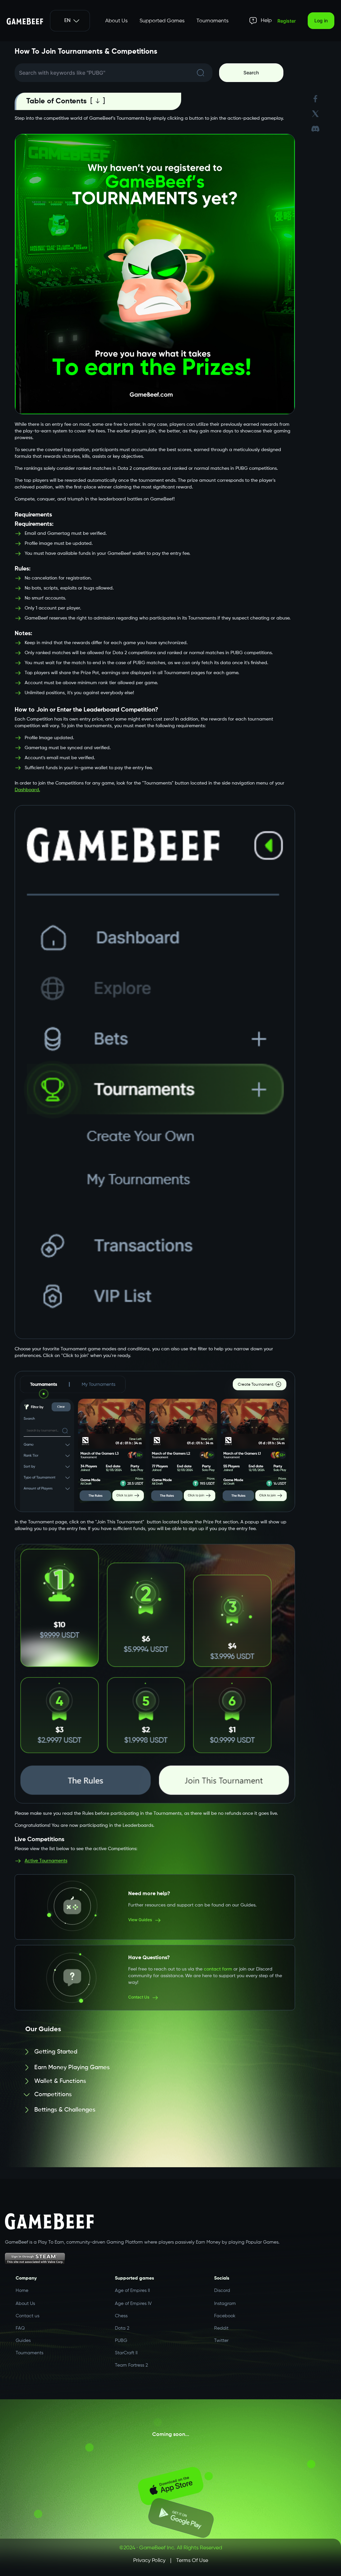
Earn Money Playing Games (72, 2059)
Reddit (221, 2328)
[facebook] (315, 99)
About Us (116, 21)
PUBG (121, 2341)
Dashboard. (27, 786)
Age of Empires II (132, 2287)
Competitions (53, 2094)
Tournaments (212, 21)
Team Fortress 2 (131, 2365)
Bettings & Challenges (65, 2110)
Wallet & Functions (60, 2077)
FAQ (20, 2328)
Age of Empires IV (133, 2301)
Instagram (225, 2301)
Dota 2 (122, 2328)
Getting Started (56, 2042)
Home (22, 2287)
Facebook (225, 2315)
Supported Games (162, 21)
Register (287, 21)
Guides (23, 2341)
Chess (121, 2315)
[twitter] (315, 114)
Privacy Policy (149, 2561)
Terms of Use (192, 2561)
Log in (321, 21)
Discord (222, 2287)
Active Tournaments (46, 1855)
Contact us (27, 2316)
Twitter (221, 2341)
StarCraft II (126, 2353)
